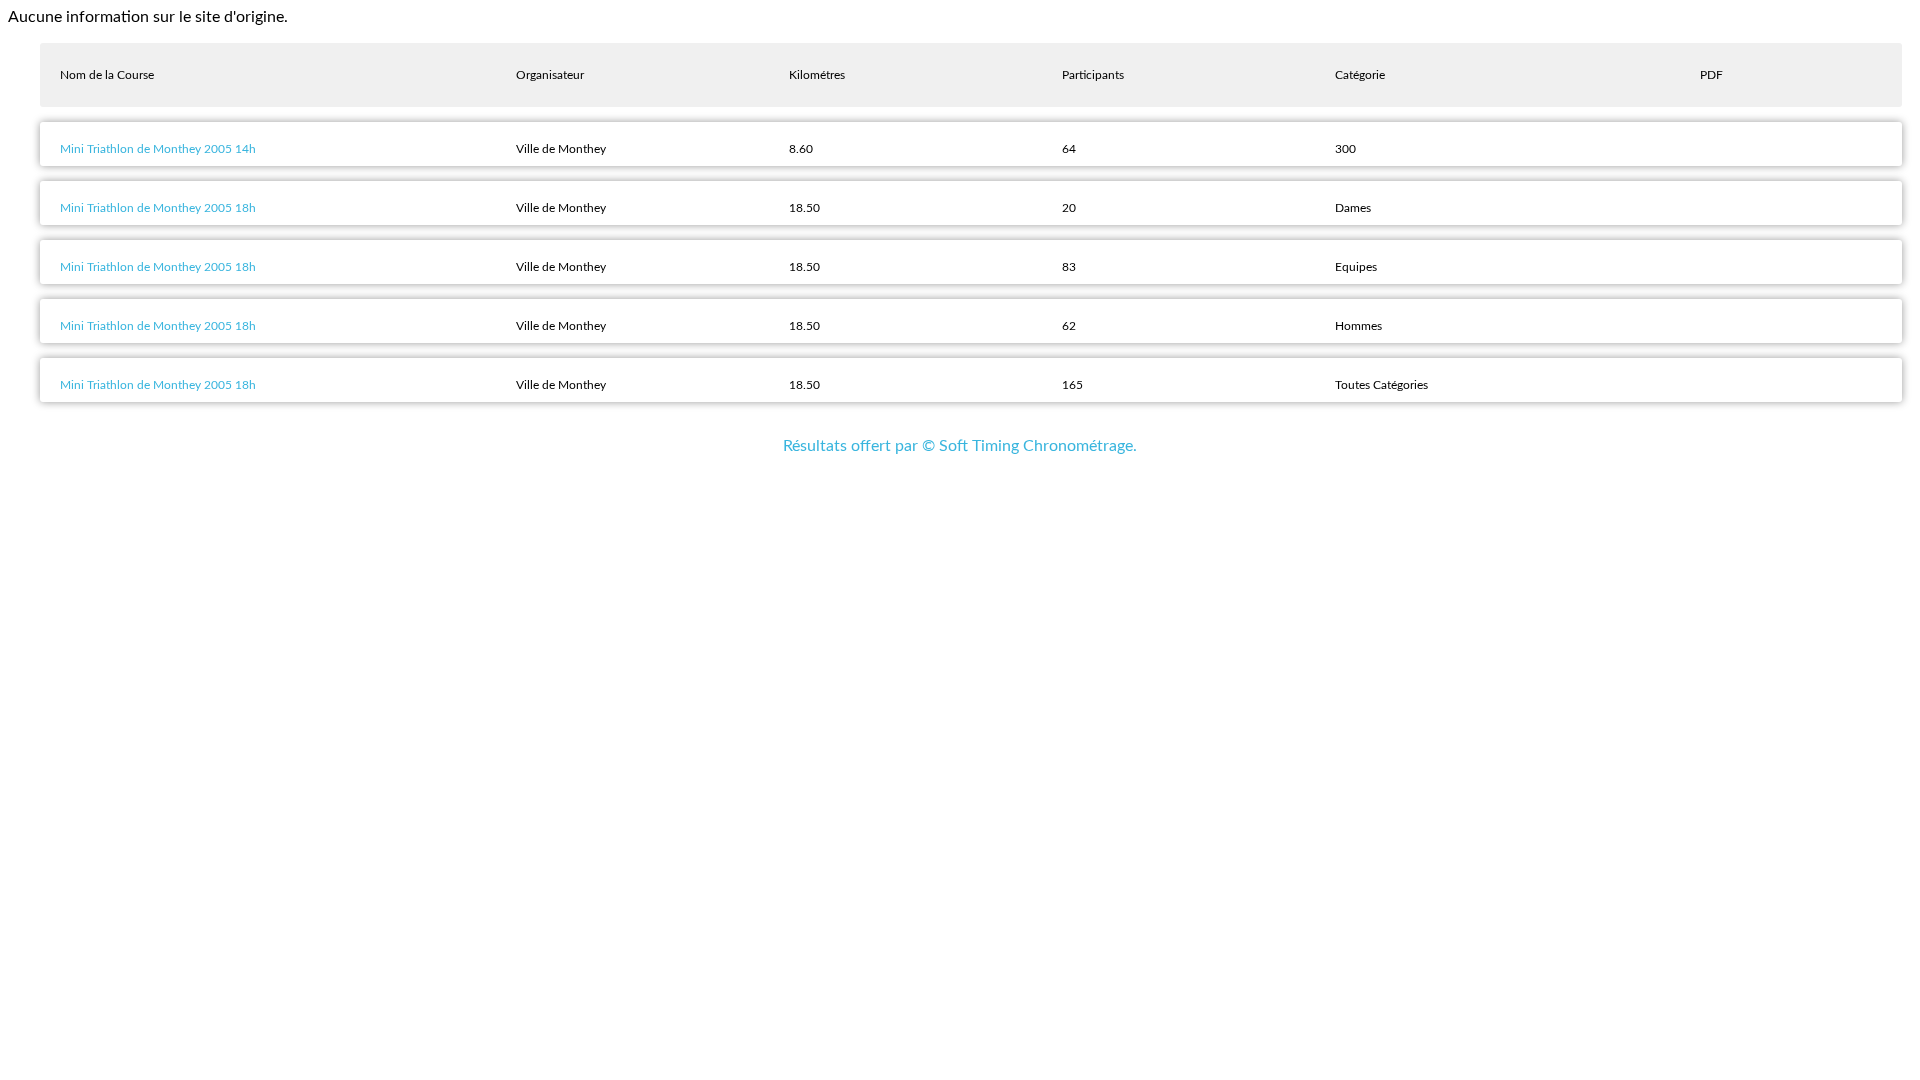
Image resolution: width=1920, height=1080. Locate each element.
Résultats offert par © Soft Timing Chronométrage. (960, 446)
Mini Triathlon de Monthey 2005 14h (158, 149)
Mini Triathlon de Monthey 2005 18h (158, 208)
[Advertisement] (960, 520)
